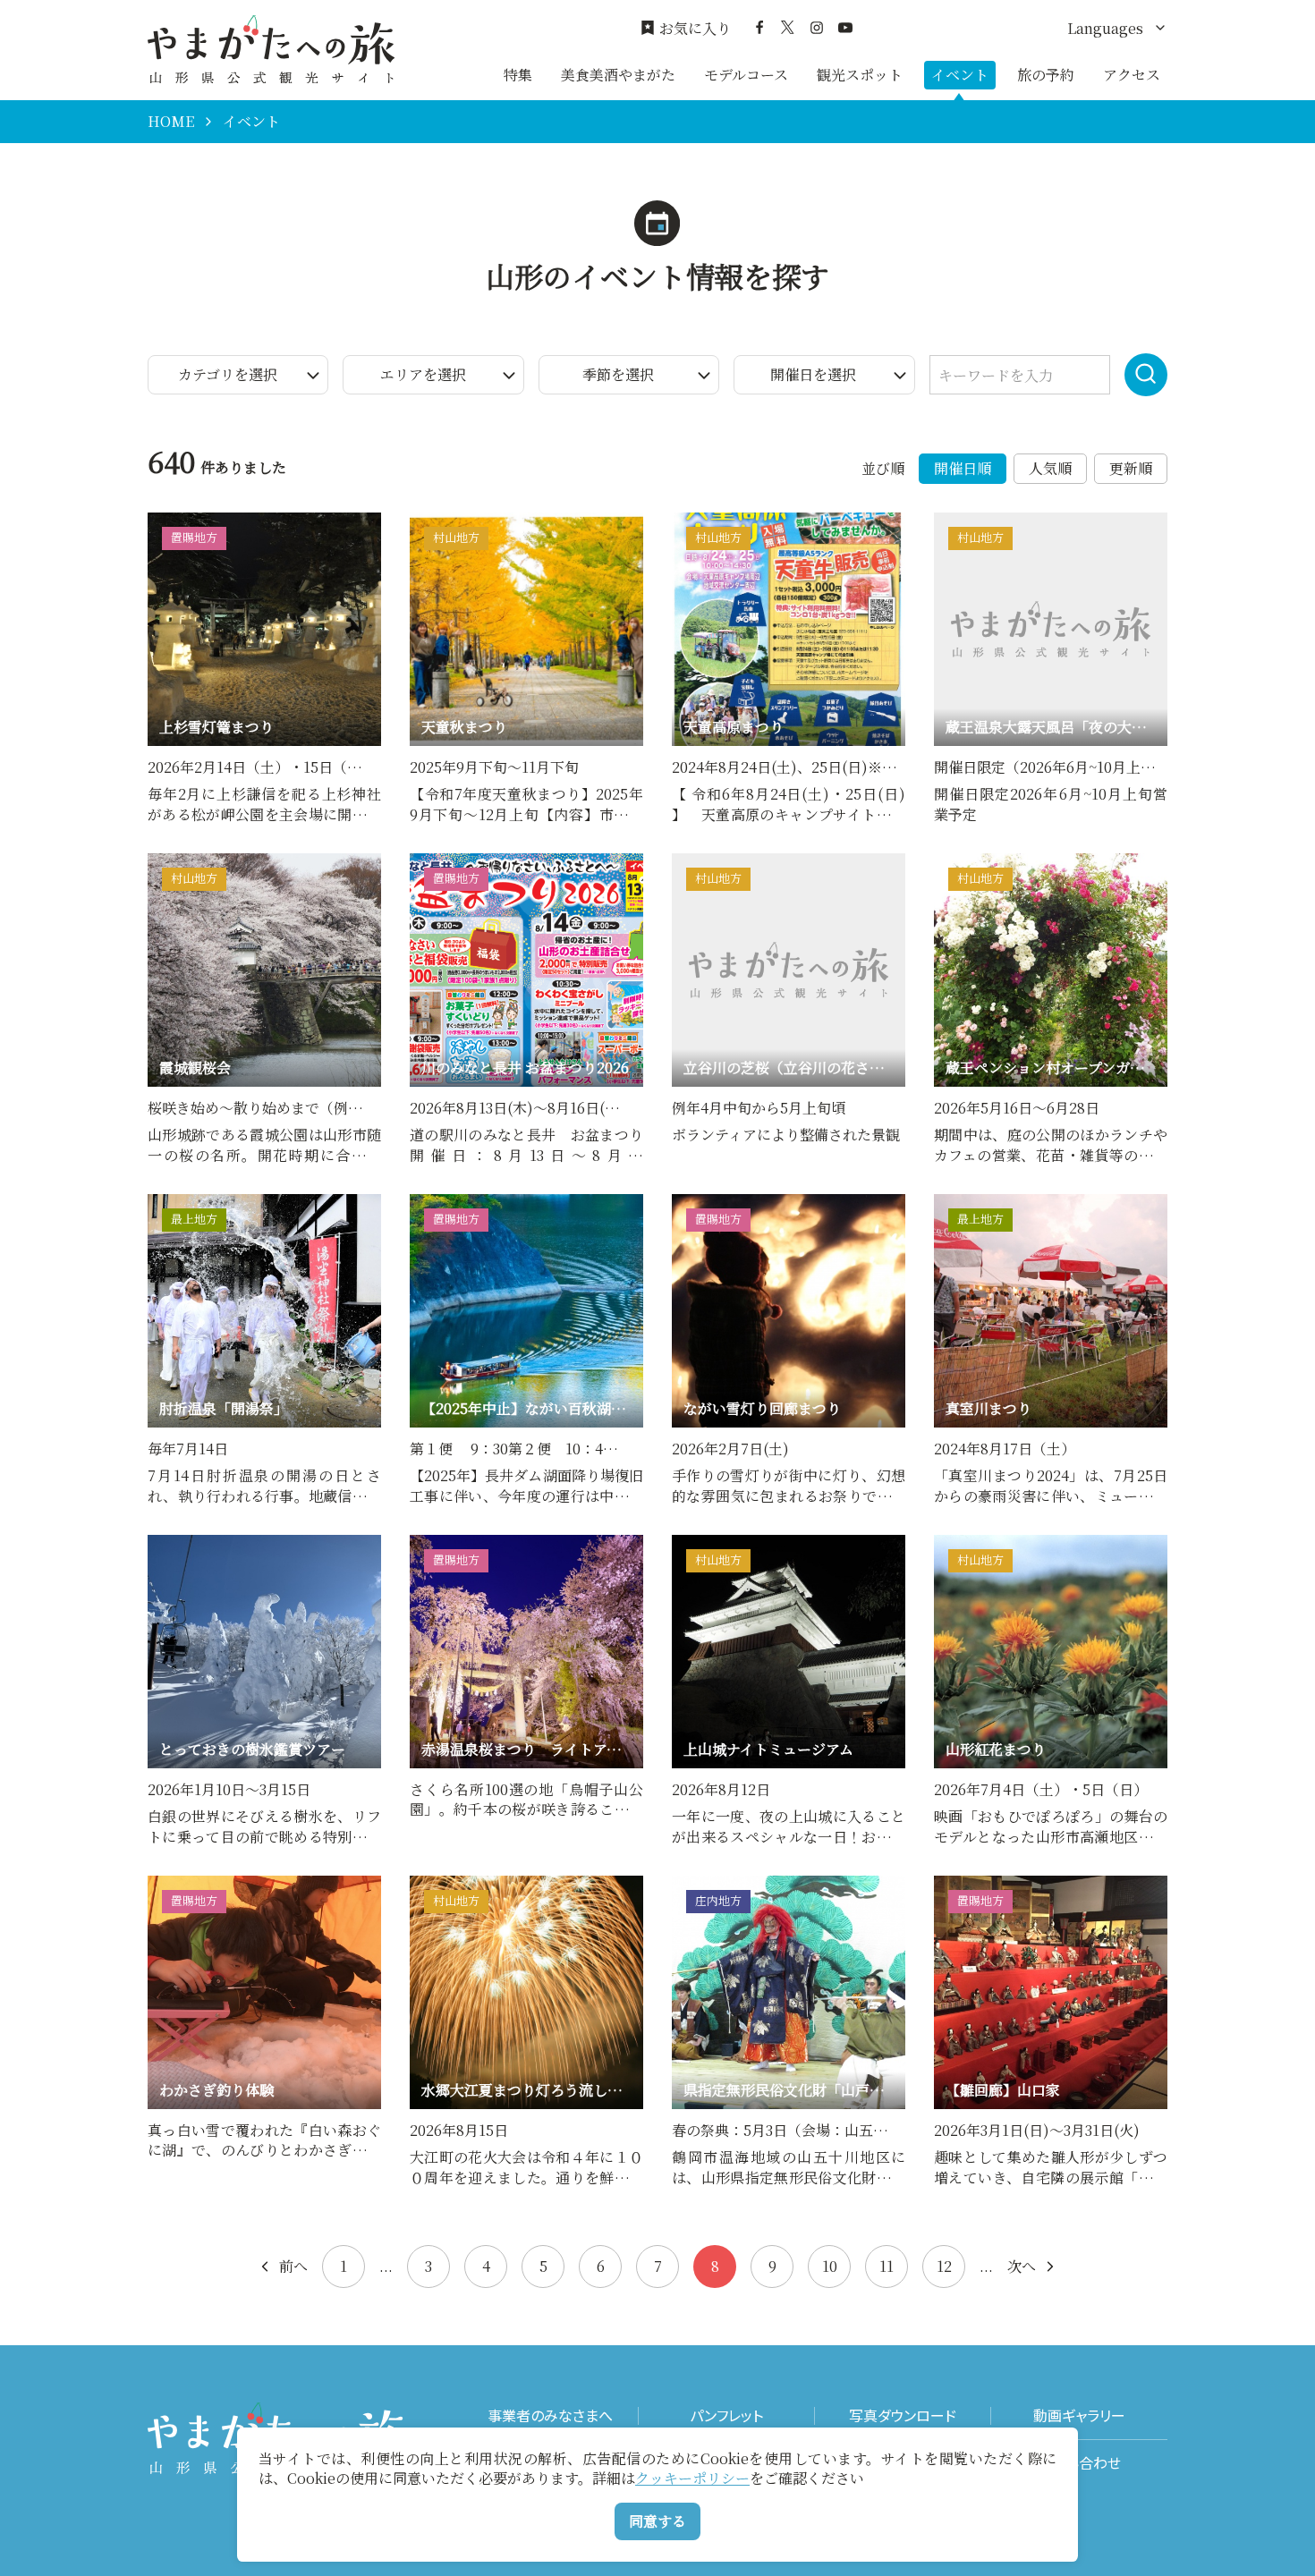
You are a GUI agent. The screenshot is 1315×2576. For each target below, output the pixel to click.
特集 (518, 75)
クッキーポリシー (692, 2478)
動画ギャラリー (1079, 2415)
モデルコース (746, 75)
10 (830, 2266)
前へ (293, 2267)
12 (944, 2266)
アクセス (1132, 75)
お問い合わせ (1079, 2463)
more (166, 521)
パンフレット (726, 2415)
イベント (960, 75)
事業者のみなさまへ (550, 2415)
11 (887, 2266)
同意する (657, 2521)
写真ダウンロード (903, 2415)
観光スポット (860, 75)
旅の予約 (1046, 75)
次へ (1022, 2267)
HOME (171, 122)
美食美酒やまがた (618, 75)
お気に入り (695, 29)
